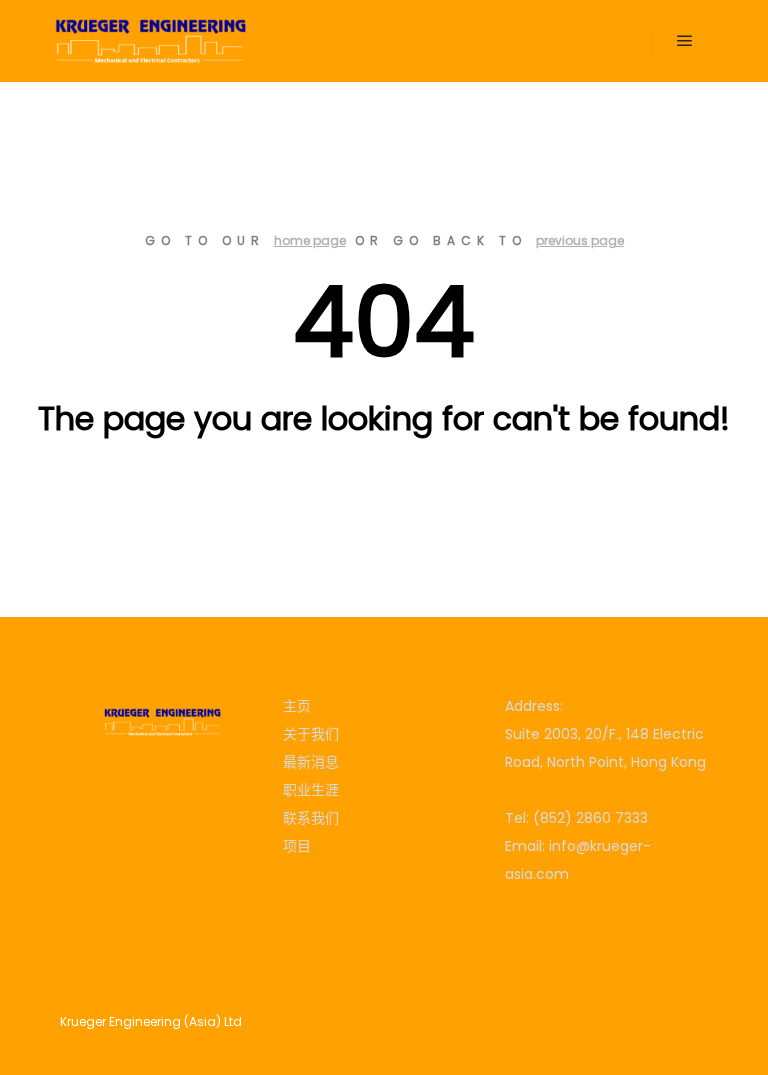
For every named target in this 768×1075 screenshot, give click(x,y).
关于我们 (311, 734)
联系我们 (311, 818)
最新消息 (311, 762)
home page (310, 240)
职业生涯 (311, 790)
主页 (297, 706)
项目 (297, 846)
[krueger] (150, 41)
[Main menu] (685, 41)
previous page (580, 240)
